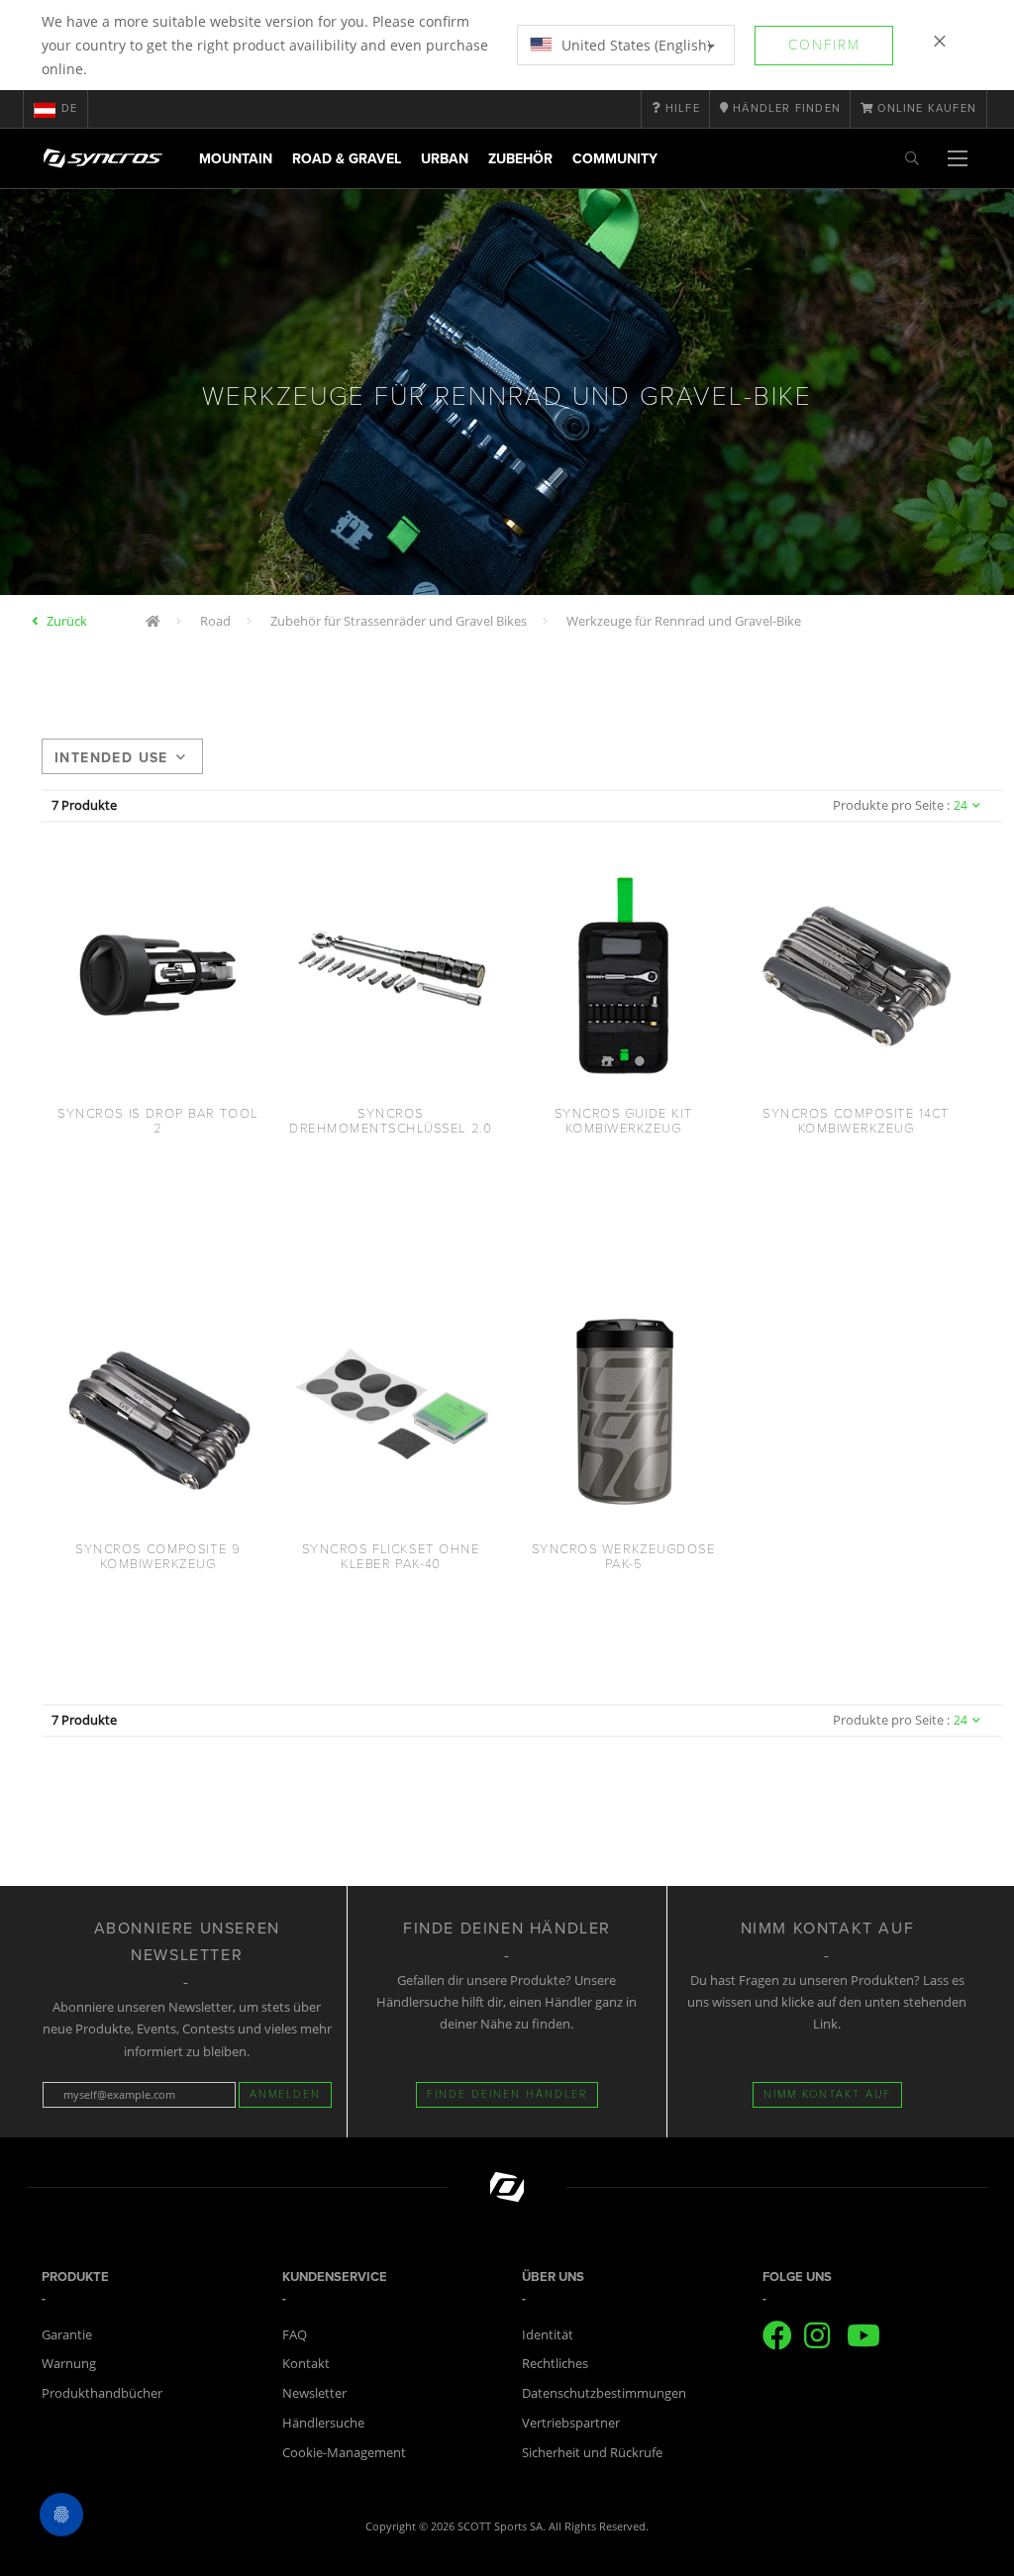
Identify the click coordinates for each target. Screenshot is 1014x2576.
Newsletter (314, 2393)
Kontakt (306, 2363)
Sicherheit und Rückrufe (592, 2452)
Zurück (67, 621)
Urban (445, 159)
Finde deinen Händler (507, 2094)
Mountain (236, 159)
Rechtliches (555, 2363)
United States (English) (634, 45)
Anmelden (285, 2094)
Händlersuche (323, 2423)
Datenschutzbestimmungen (604, 2393)
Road (215, 621)
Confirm (824, 45)
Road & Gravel (347, 159)
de (69, 108)
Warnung (69, 2363)
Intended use (111, 758)
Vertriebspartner (571, 2423)
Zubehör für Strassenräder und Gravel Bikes (399, 621)
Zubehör (520, 159)
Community (615, 159)
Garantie (67, 2334)
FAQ (295, 2334)
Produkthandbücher (102, 2393)
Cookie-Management (344, 2452)
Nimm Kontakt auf (827, 2094)
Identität (548, 2334)
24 (961, 805)
